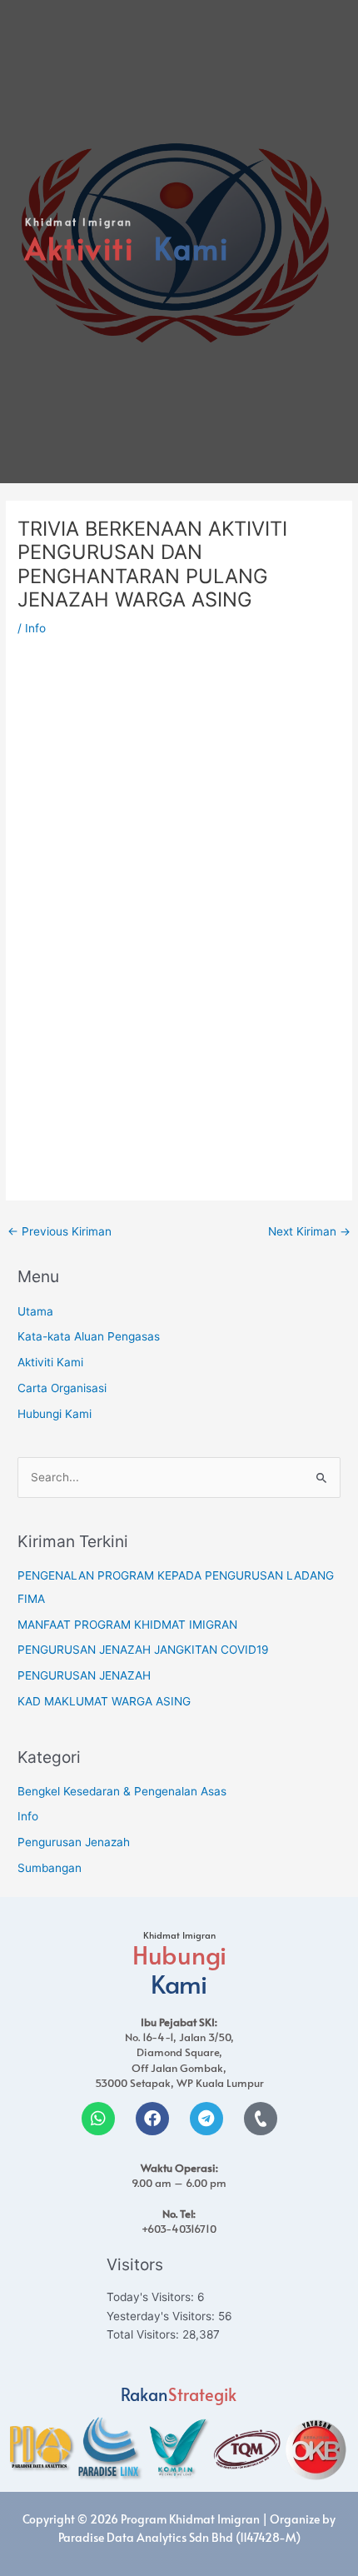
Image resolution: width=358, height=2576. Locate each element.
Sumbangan (50, 1868)
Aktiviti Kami (50, 1362)
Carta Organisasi (62, 1388)
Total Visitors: (144, 2334)
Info (35, 628)
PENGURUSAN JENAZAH (84, 1675)
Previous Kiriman (60, 1231)
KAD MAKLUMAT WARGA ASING (104, 1701)
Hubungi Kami (55, 1414)
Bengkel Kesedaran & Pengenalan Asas (122, 1791)
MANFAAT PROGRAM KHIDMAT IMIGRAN (127, 1625)
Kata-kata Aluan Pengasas (89, 1336)
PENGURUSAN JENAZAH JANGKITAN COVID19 (143, 1650)
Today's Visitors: (152, 2297)
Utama (35, 1311)
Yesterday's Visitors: (162, 2316)
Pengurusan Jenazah (74, 1842)
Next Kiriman (309, 1231)
